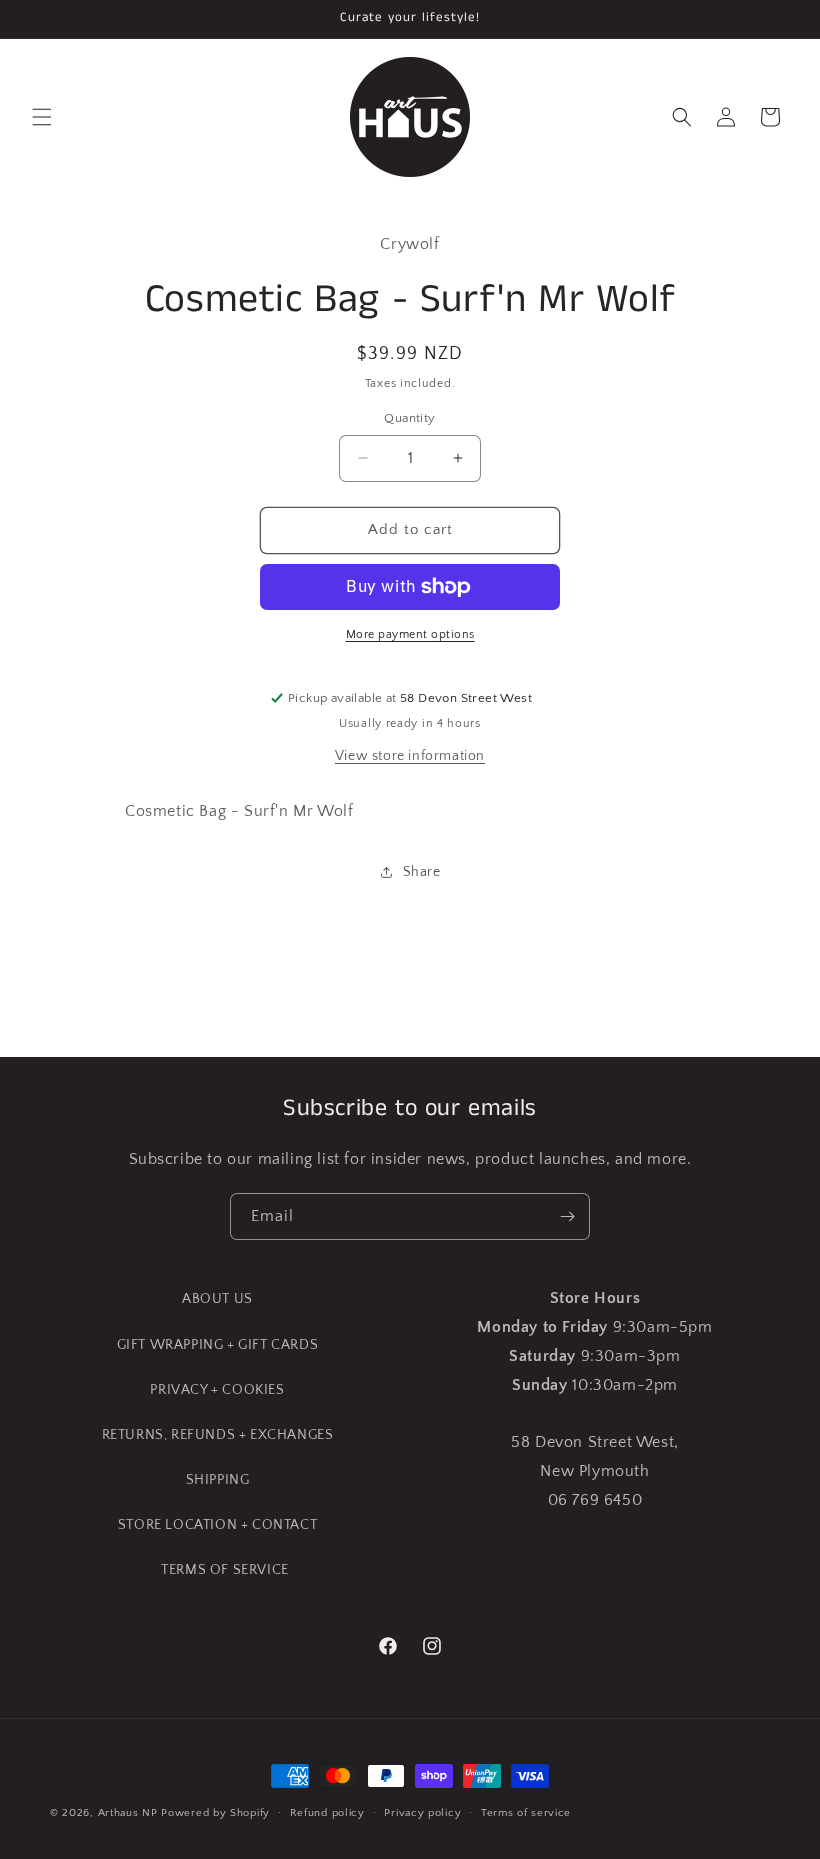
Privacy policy (422, 1813)
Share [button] (422, 872)
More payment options (410, 634)
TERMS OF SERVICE (225, 1570)
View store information (410, 756)
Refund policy (327, 1813)
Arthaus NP (128, 1813)
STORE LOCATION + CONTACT (217, 1525)
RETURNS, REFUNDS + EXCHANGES (218, 1435)
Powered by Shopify (215, 1813)
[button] (42, 117)
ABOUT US (217, 1299)
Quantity (409, 418)
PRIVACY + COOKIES (217, 1390)
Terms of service (526, 1813)
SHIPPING (218, 1480)
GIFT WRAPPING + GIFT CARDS (218, 1345)
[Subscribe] (567, 1216)
